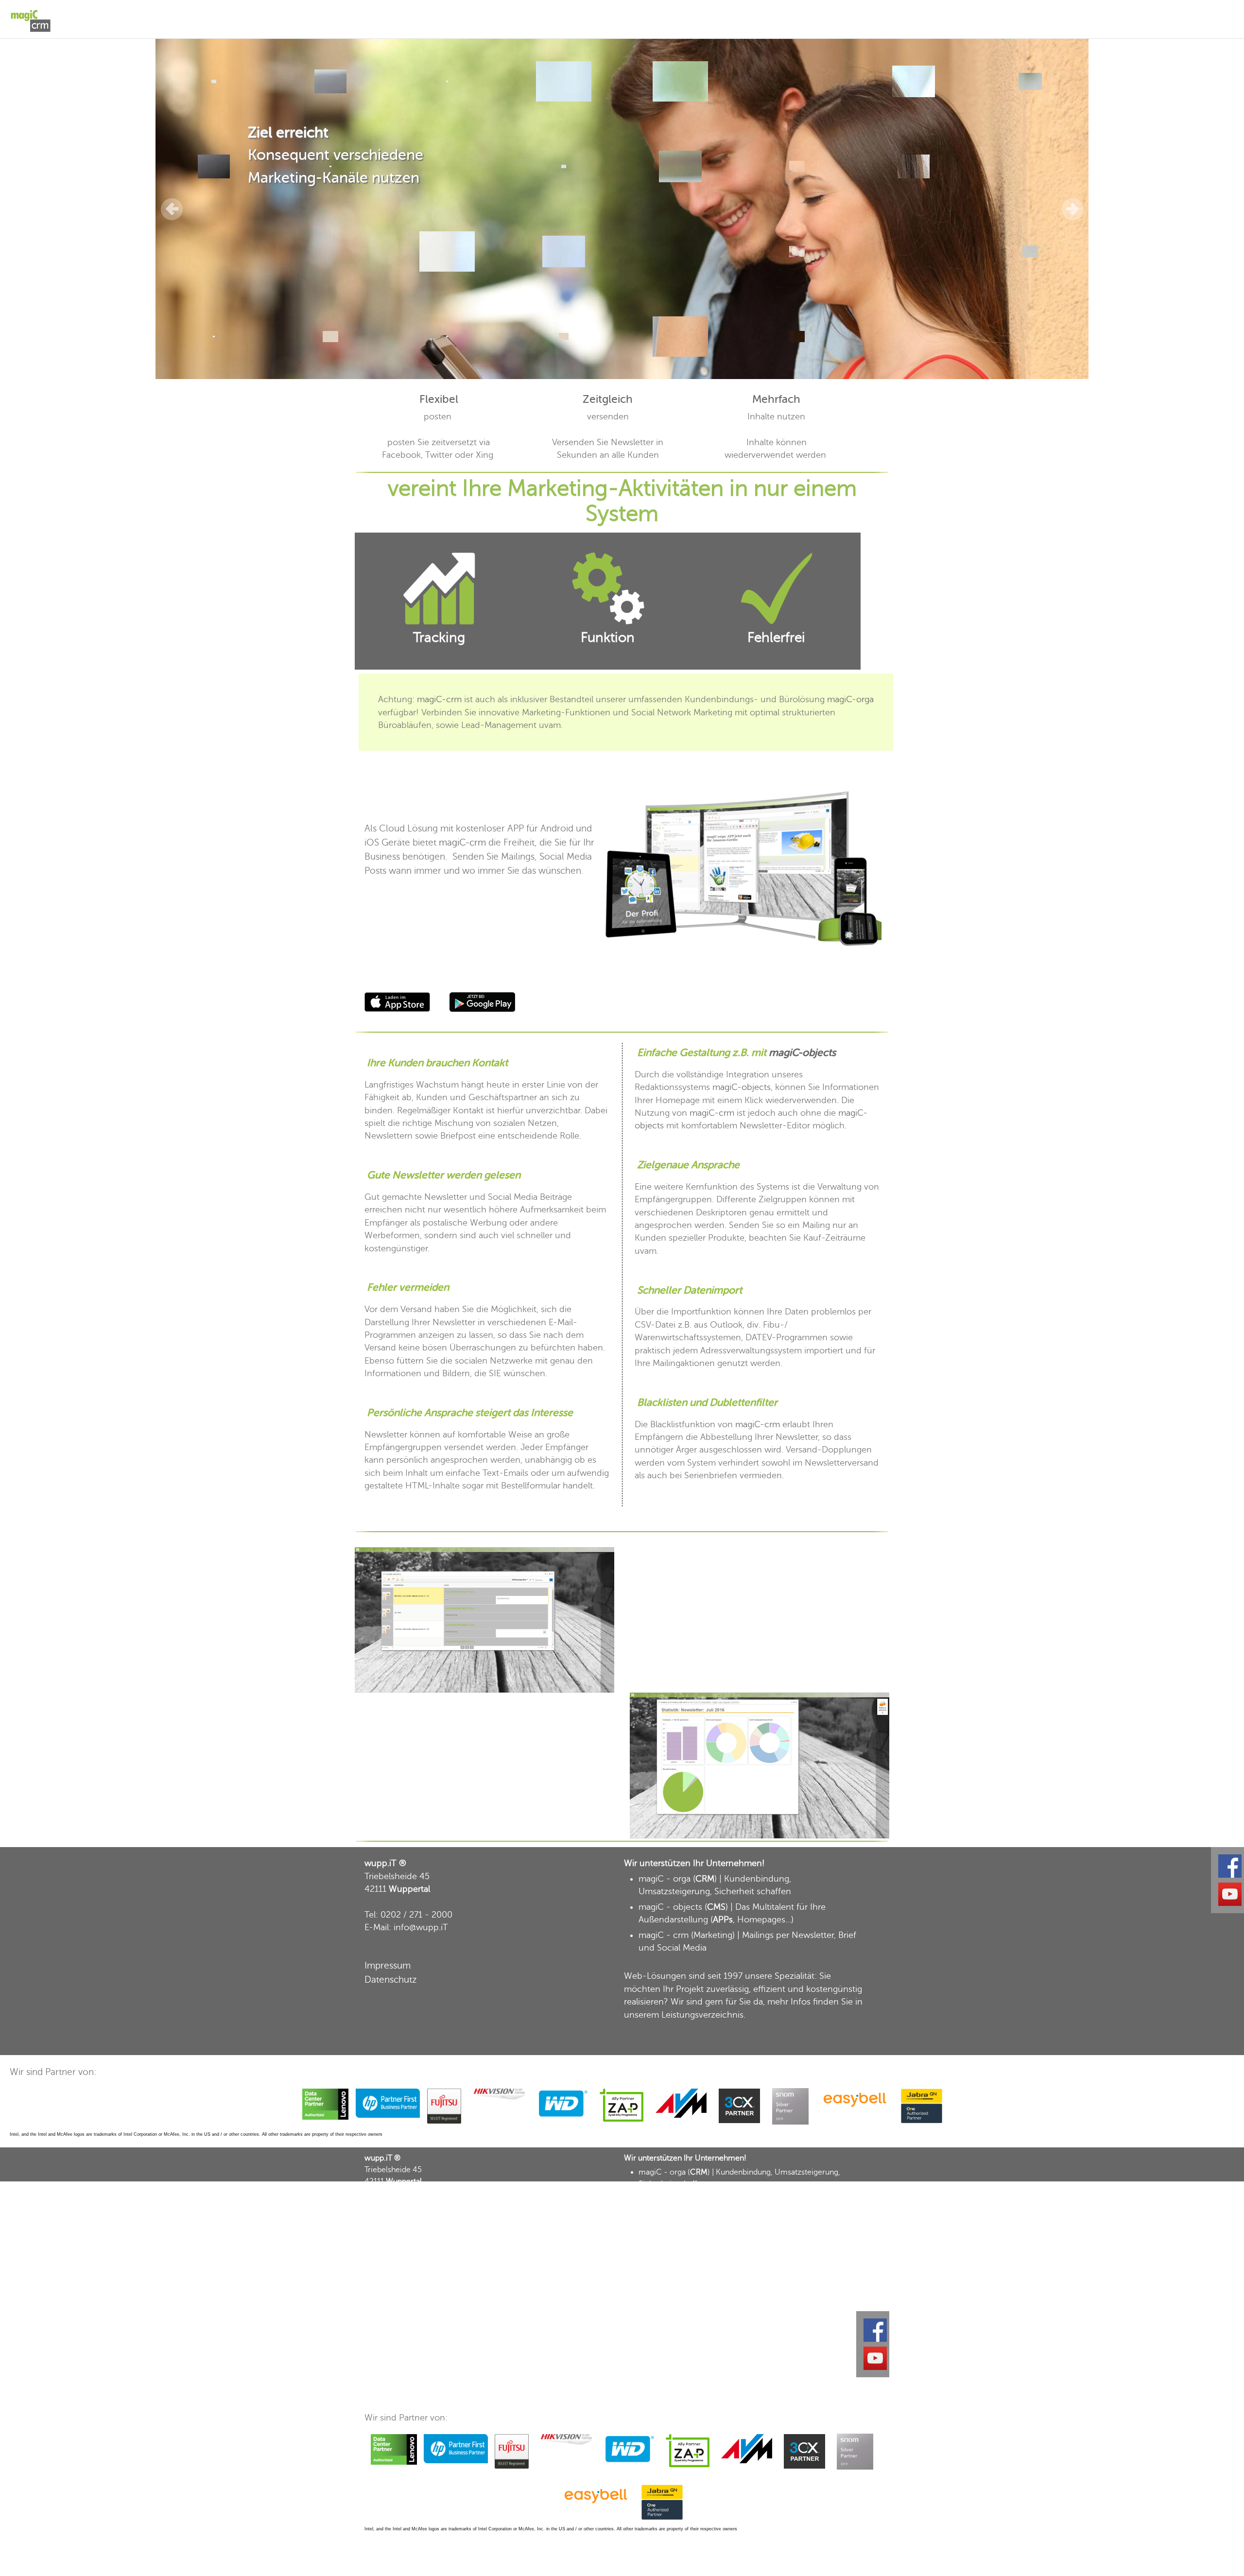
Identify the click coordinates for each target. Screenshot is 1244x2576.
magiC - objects (670, 1907)
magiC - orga (665, 1879)
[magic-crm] (39, 13)
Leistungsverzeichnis (702, 2015)
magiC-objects (802, 1053)
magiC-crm (439, 699)
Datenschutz (391, 1980)
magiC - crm (664, 1935)
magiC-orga (850, 699)
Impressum (388, 1965)
